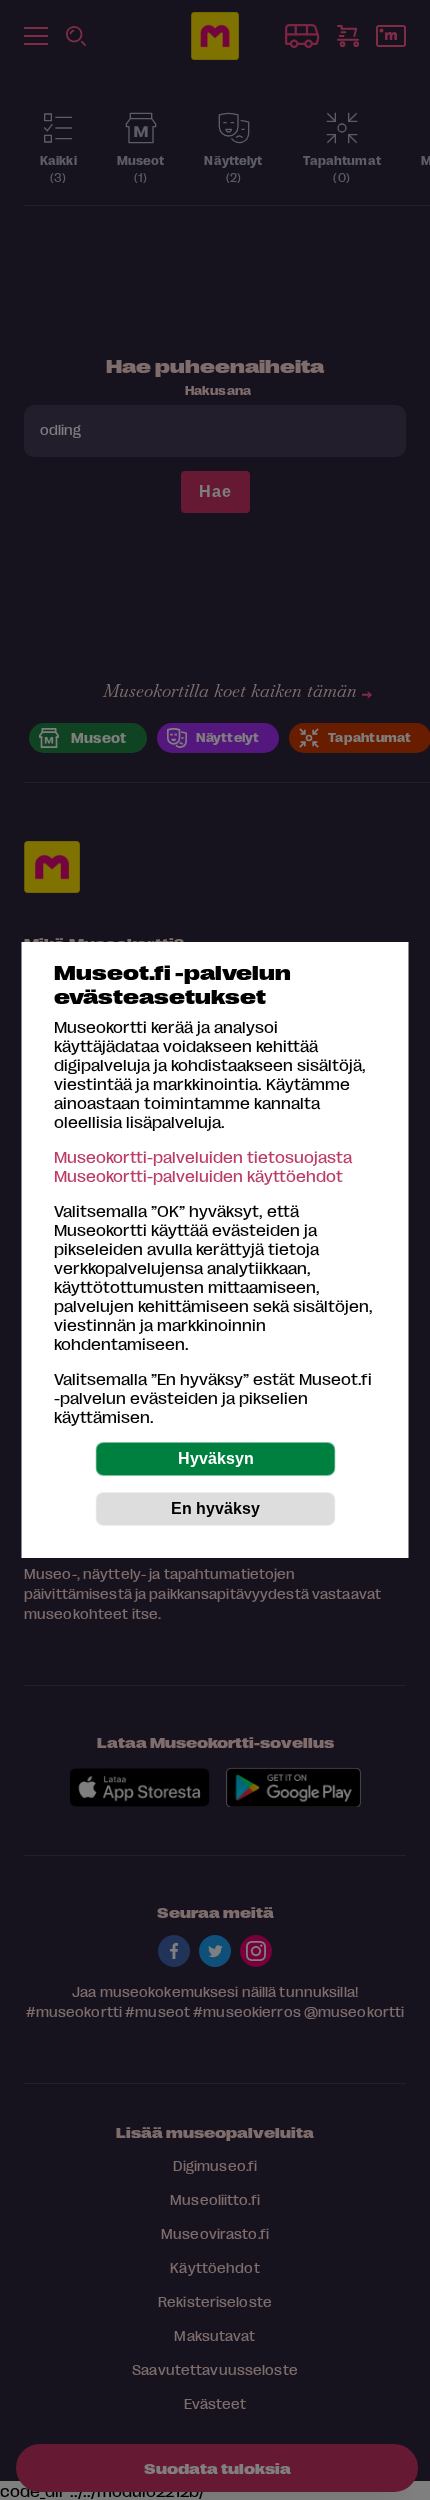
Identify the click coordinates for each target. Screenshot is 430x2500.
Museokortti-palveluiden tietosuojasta (203, 1156)
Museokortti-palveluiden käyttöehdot (198, 1175)
